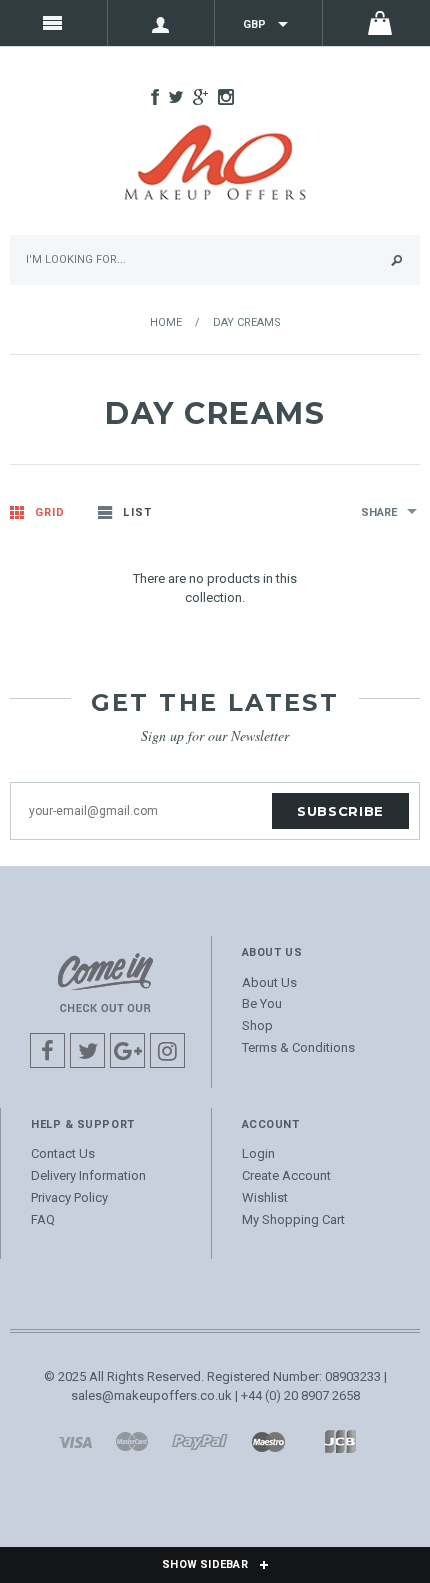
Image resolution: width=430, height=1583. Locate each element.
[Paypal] (200, 1440)
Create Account (286, 1175)
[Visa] (75, 1440)
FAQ (43, 1219)
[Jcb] (340, 1440)
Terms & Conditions (298, 1047)
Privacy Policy (69, 1197)
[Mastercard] (132, 1440)
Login (258, 1153)
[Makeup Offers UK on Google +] (205, 99)
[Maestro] (268, 1440)
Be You (262, 1003)
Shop (257, 1025)
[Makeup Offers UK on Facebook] (160, 99)
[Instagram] (105, 982)
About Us (269, 982)
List (137, 512)
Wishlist (265, 1197)
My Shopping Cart (293, 1219)
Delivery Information (88, 1175)
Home (166, 322)
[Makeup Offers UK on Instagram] (231, 99)
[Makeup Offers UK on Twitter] (181, 99)
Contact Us (63, 1153)
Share (379, 512)
